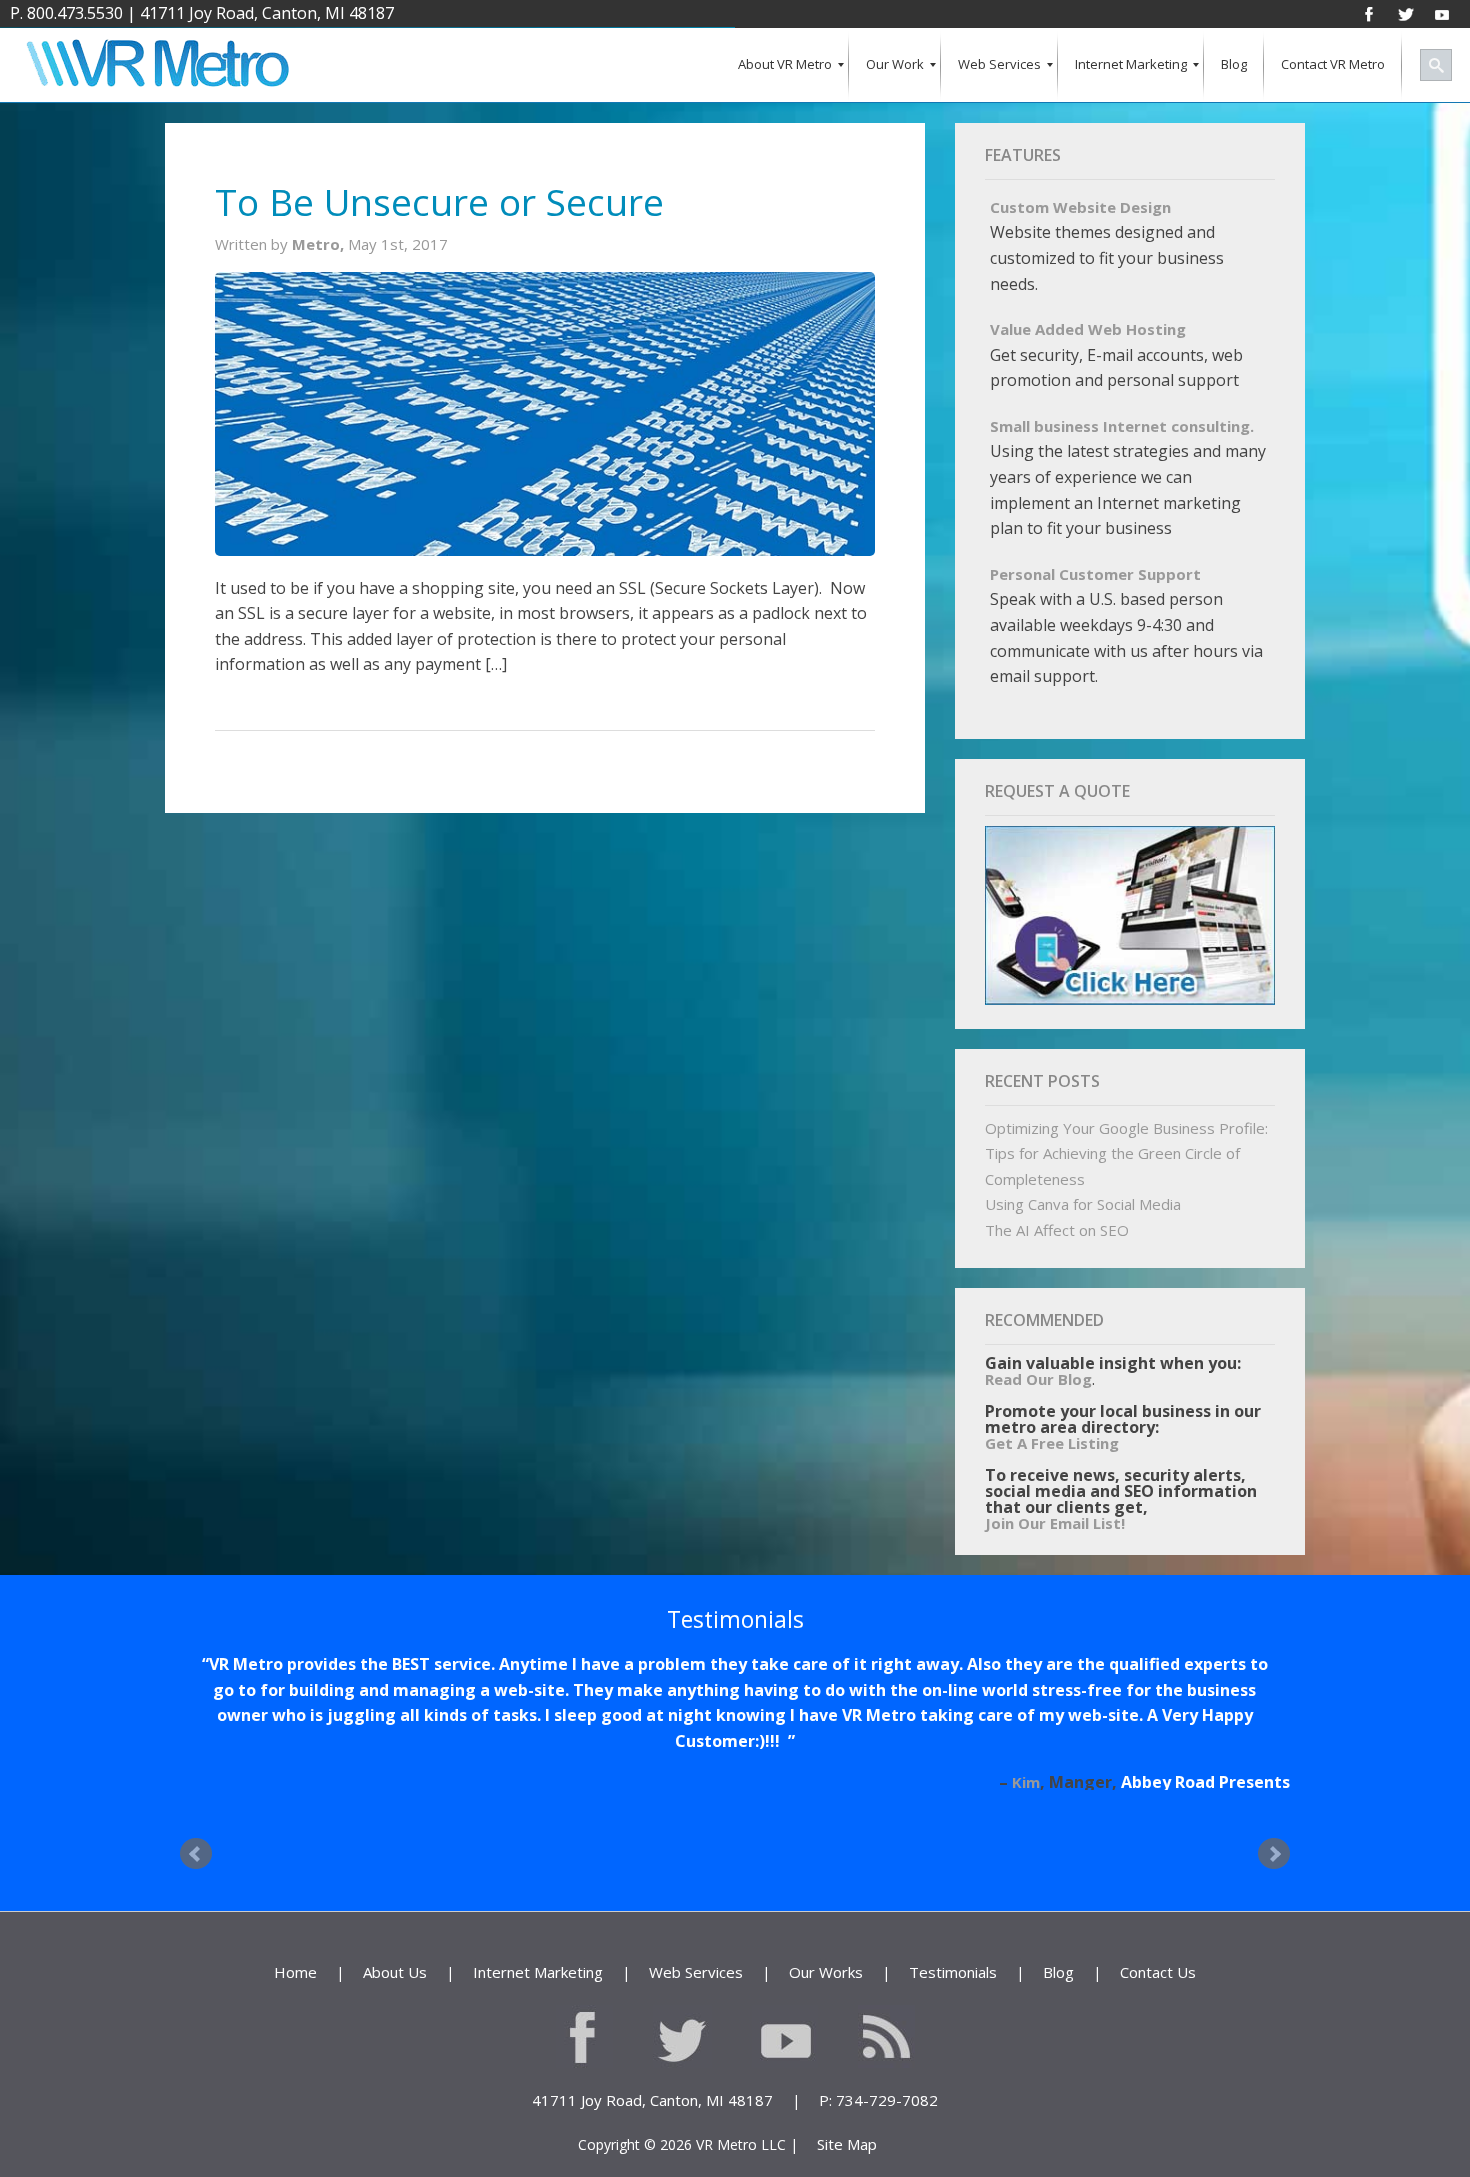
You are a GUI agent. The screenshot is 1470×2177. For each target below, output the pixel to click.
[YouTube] (1442, 13)
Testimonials (953, 1921)
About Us (395, 1921)
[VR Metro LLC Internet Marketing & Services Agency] (156, 65)
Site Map (847, 2093)
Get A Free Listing (1052, 1443)
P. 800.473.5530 (66, 13)
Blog (1058, 1921)
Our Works (826, 1921)
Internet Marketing (538, 1921)
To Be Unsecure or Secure (439, 201)
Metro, (320, 244)
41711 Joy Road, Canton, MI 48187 (267, 13)
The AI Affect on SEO (1057, 1230)
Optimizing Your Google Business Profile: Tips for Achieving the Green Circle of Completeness (1126, 1153)
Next (1274, 1803)
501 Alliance (1242, 1731)
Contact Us (1158, 1921)
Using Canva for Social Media (1083, 1204)
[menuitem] (785, 65)
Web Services (696, 1921)
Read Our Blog (1038, 1379)
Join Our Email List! (1055, 1523)
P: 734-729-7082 (878, 2049)
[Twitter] (1406, 13)
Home (295, 1921)
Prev (196, 1803)
